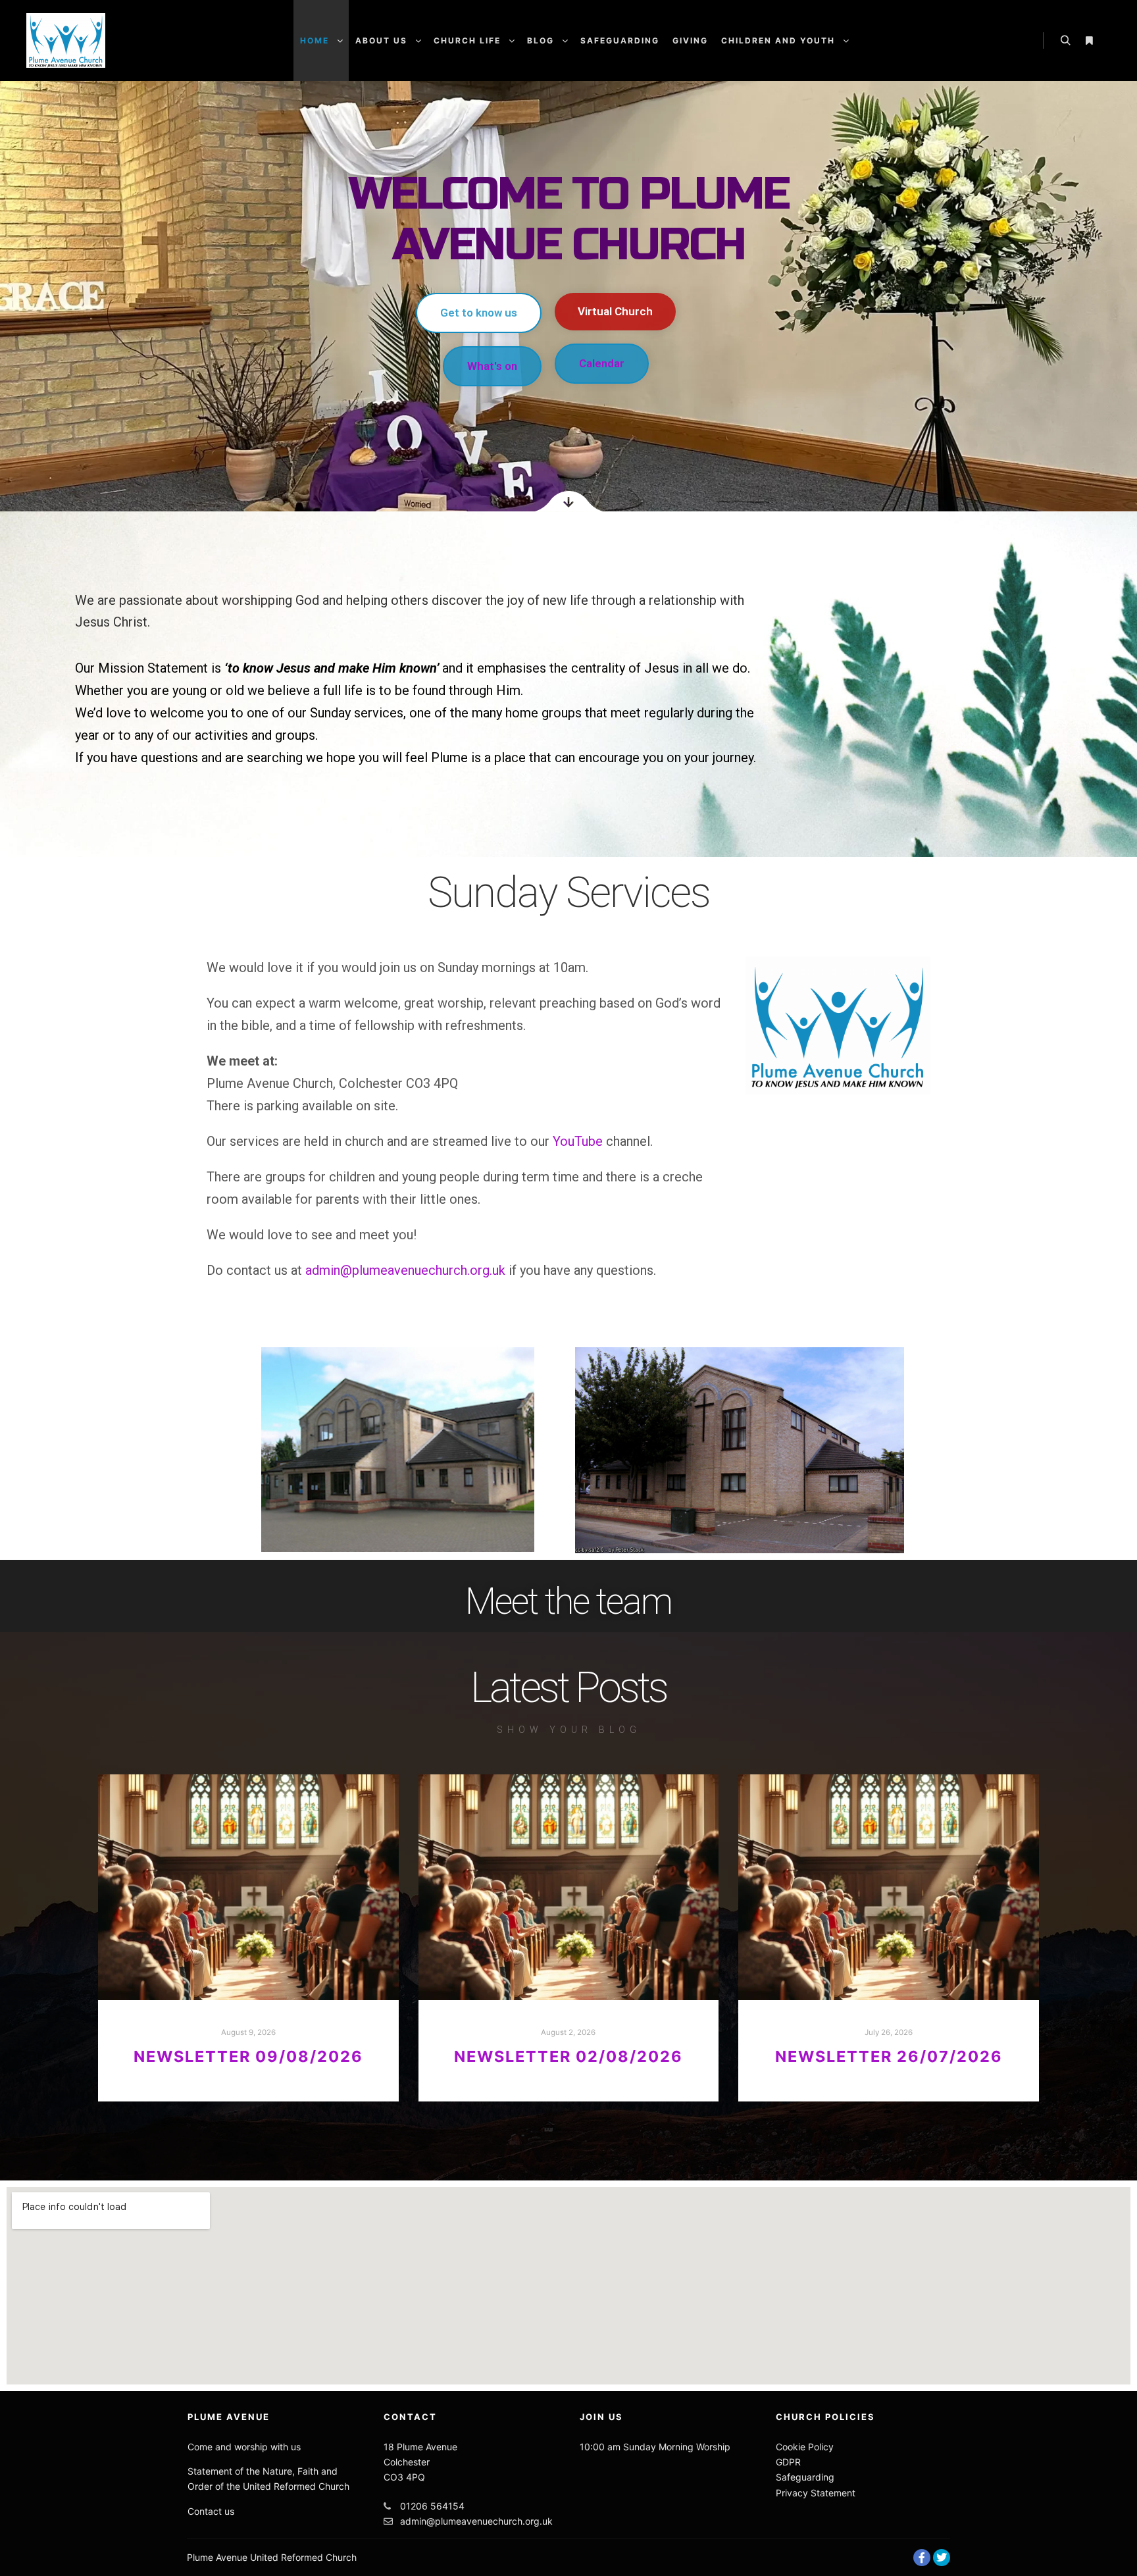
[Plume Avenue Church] (66, 40)
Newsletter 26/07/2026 (889, 2056)
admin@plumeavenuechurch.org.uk (405, 1270)
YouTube (578, 1141)
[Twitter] (942, 2558)
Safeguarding (805, 2477)
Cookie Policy (805, 2447)
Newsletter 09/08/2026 (248, 2056)
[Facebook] (922, 2558)
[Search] (1065, 41)
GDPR (788, 2462)
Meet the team (568, 1601)
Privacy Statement (816, 2493)
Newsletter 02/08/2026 (568, 2056)
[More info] (1089, 41)
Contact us (211, 2511)
